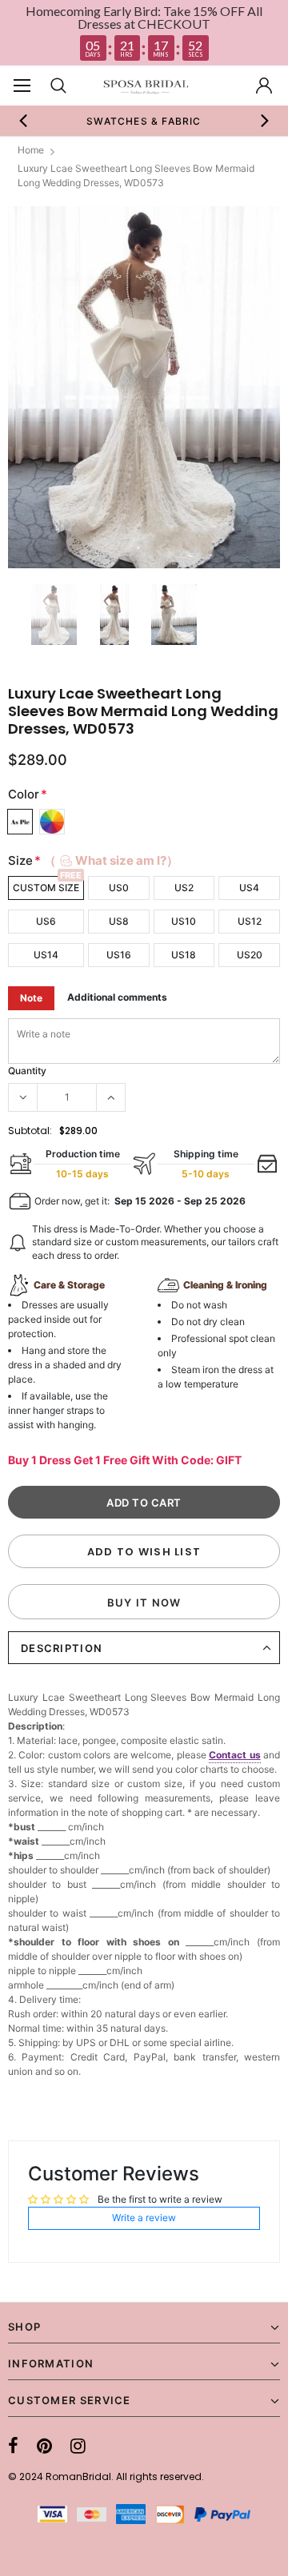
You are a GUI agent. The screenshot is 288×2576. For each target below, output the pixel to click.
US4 (249, 888)
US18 (184, 955)
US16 (119, 955)
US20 (250, 955)
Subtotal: (30, 1131)
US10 (184, 921)
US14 (46, 955)
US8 (119, 921)
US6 (46, 921)
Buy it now (144, 1603)
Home (31, 150)
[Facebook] (13, 2446)
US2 (184, 888)
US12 (250, 921)
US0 (119, 888)
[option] (144, 121)
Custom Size (46, 888)
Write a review (144, 2218)
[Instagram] (78, 2446)
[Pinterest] (44, 2446)
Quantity (27, 1071)
